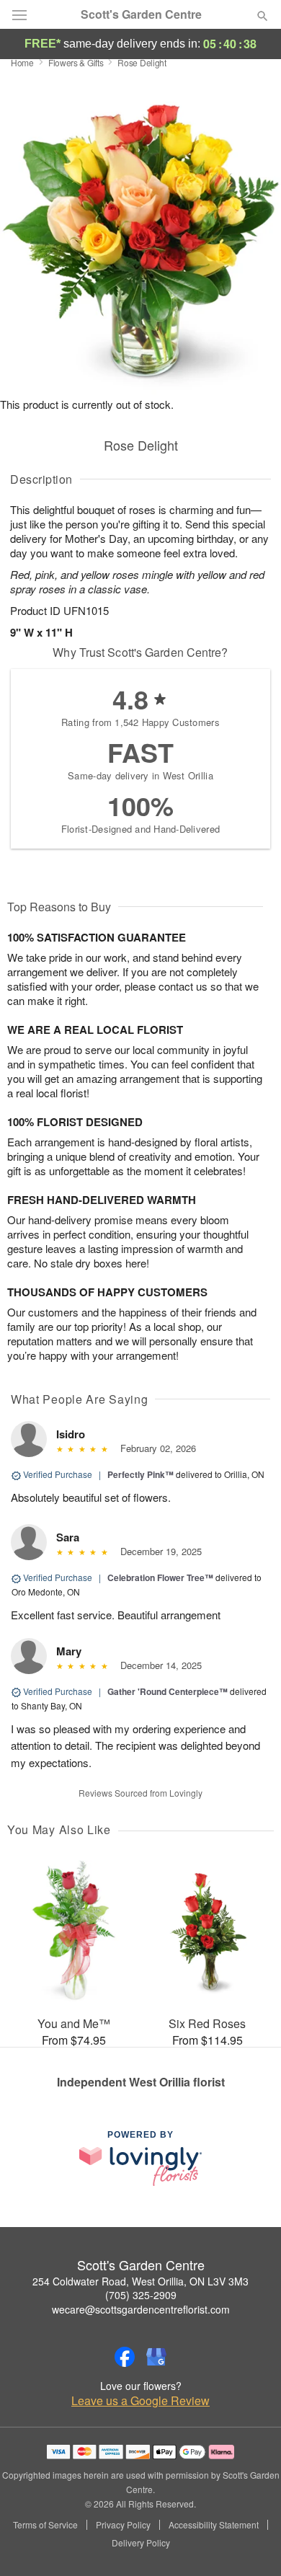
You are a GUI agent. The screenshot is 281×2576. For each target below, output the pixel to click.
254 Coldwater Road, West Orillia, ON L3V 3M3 (140, 2281)
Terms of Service (45, 2525)
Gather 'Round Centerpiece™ (168, 1691)
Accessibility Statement (214, 2525)
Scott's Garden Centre (141, 14)
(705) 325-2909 (141, 2295)
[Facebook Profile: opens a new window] (125, 2357)
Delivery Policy (141, 2543)
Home (22, 62)
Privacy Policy (123, 2525)
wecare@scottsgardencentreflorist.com (141, 2309)
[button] (250, 2544)
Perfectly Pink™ (140, 1474)
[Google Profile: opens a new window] (156, 2357)
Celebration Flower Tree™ (160, 1577)
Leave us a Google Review (140, 2401)
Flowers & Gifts (76, 62)
